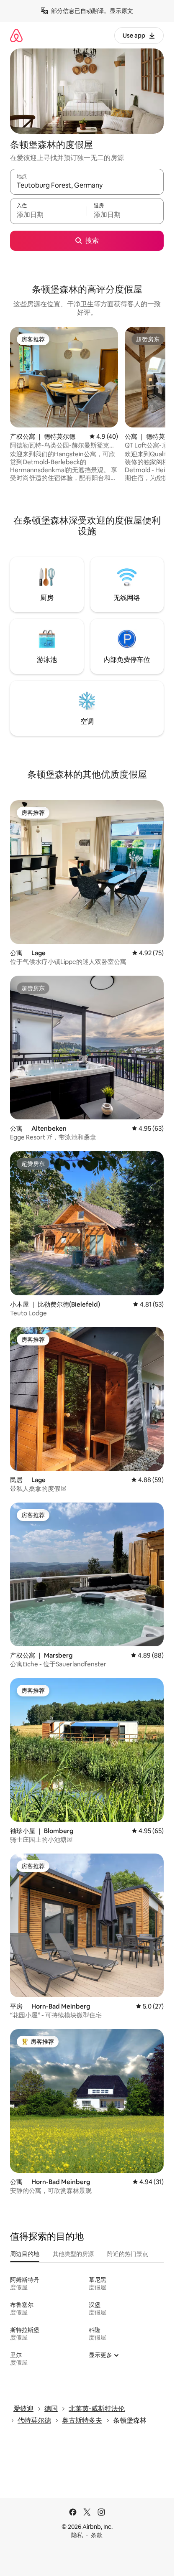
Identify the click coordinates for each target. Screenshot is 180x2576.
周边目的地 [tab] (25, 2254)
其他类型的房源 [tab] (73, 2254)
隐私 (77, 2535)
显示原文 (121, 11)
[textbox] (48, 215)
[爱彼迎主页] (16, 35)
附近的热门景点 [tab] (128, 2254)
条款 (97, 2535)
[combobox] (87, 186)
